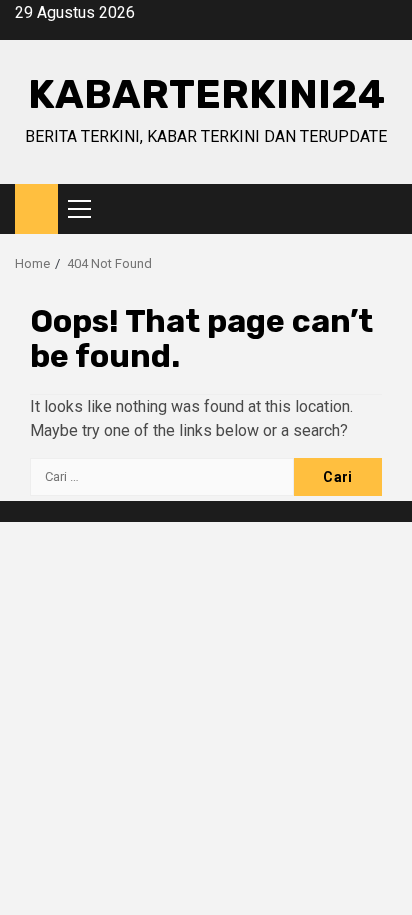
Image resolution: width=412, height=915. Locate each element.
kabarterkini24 (206, 94)
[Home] (36, 208)
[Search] (382, 209)
